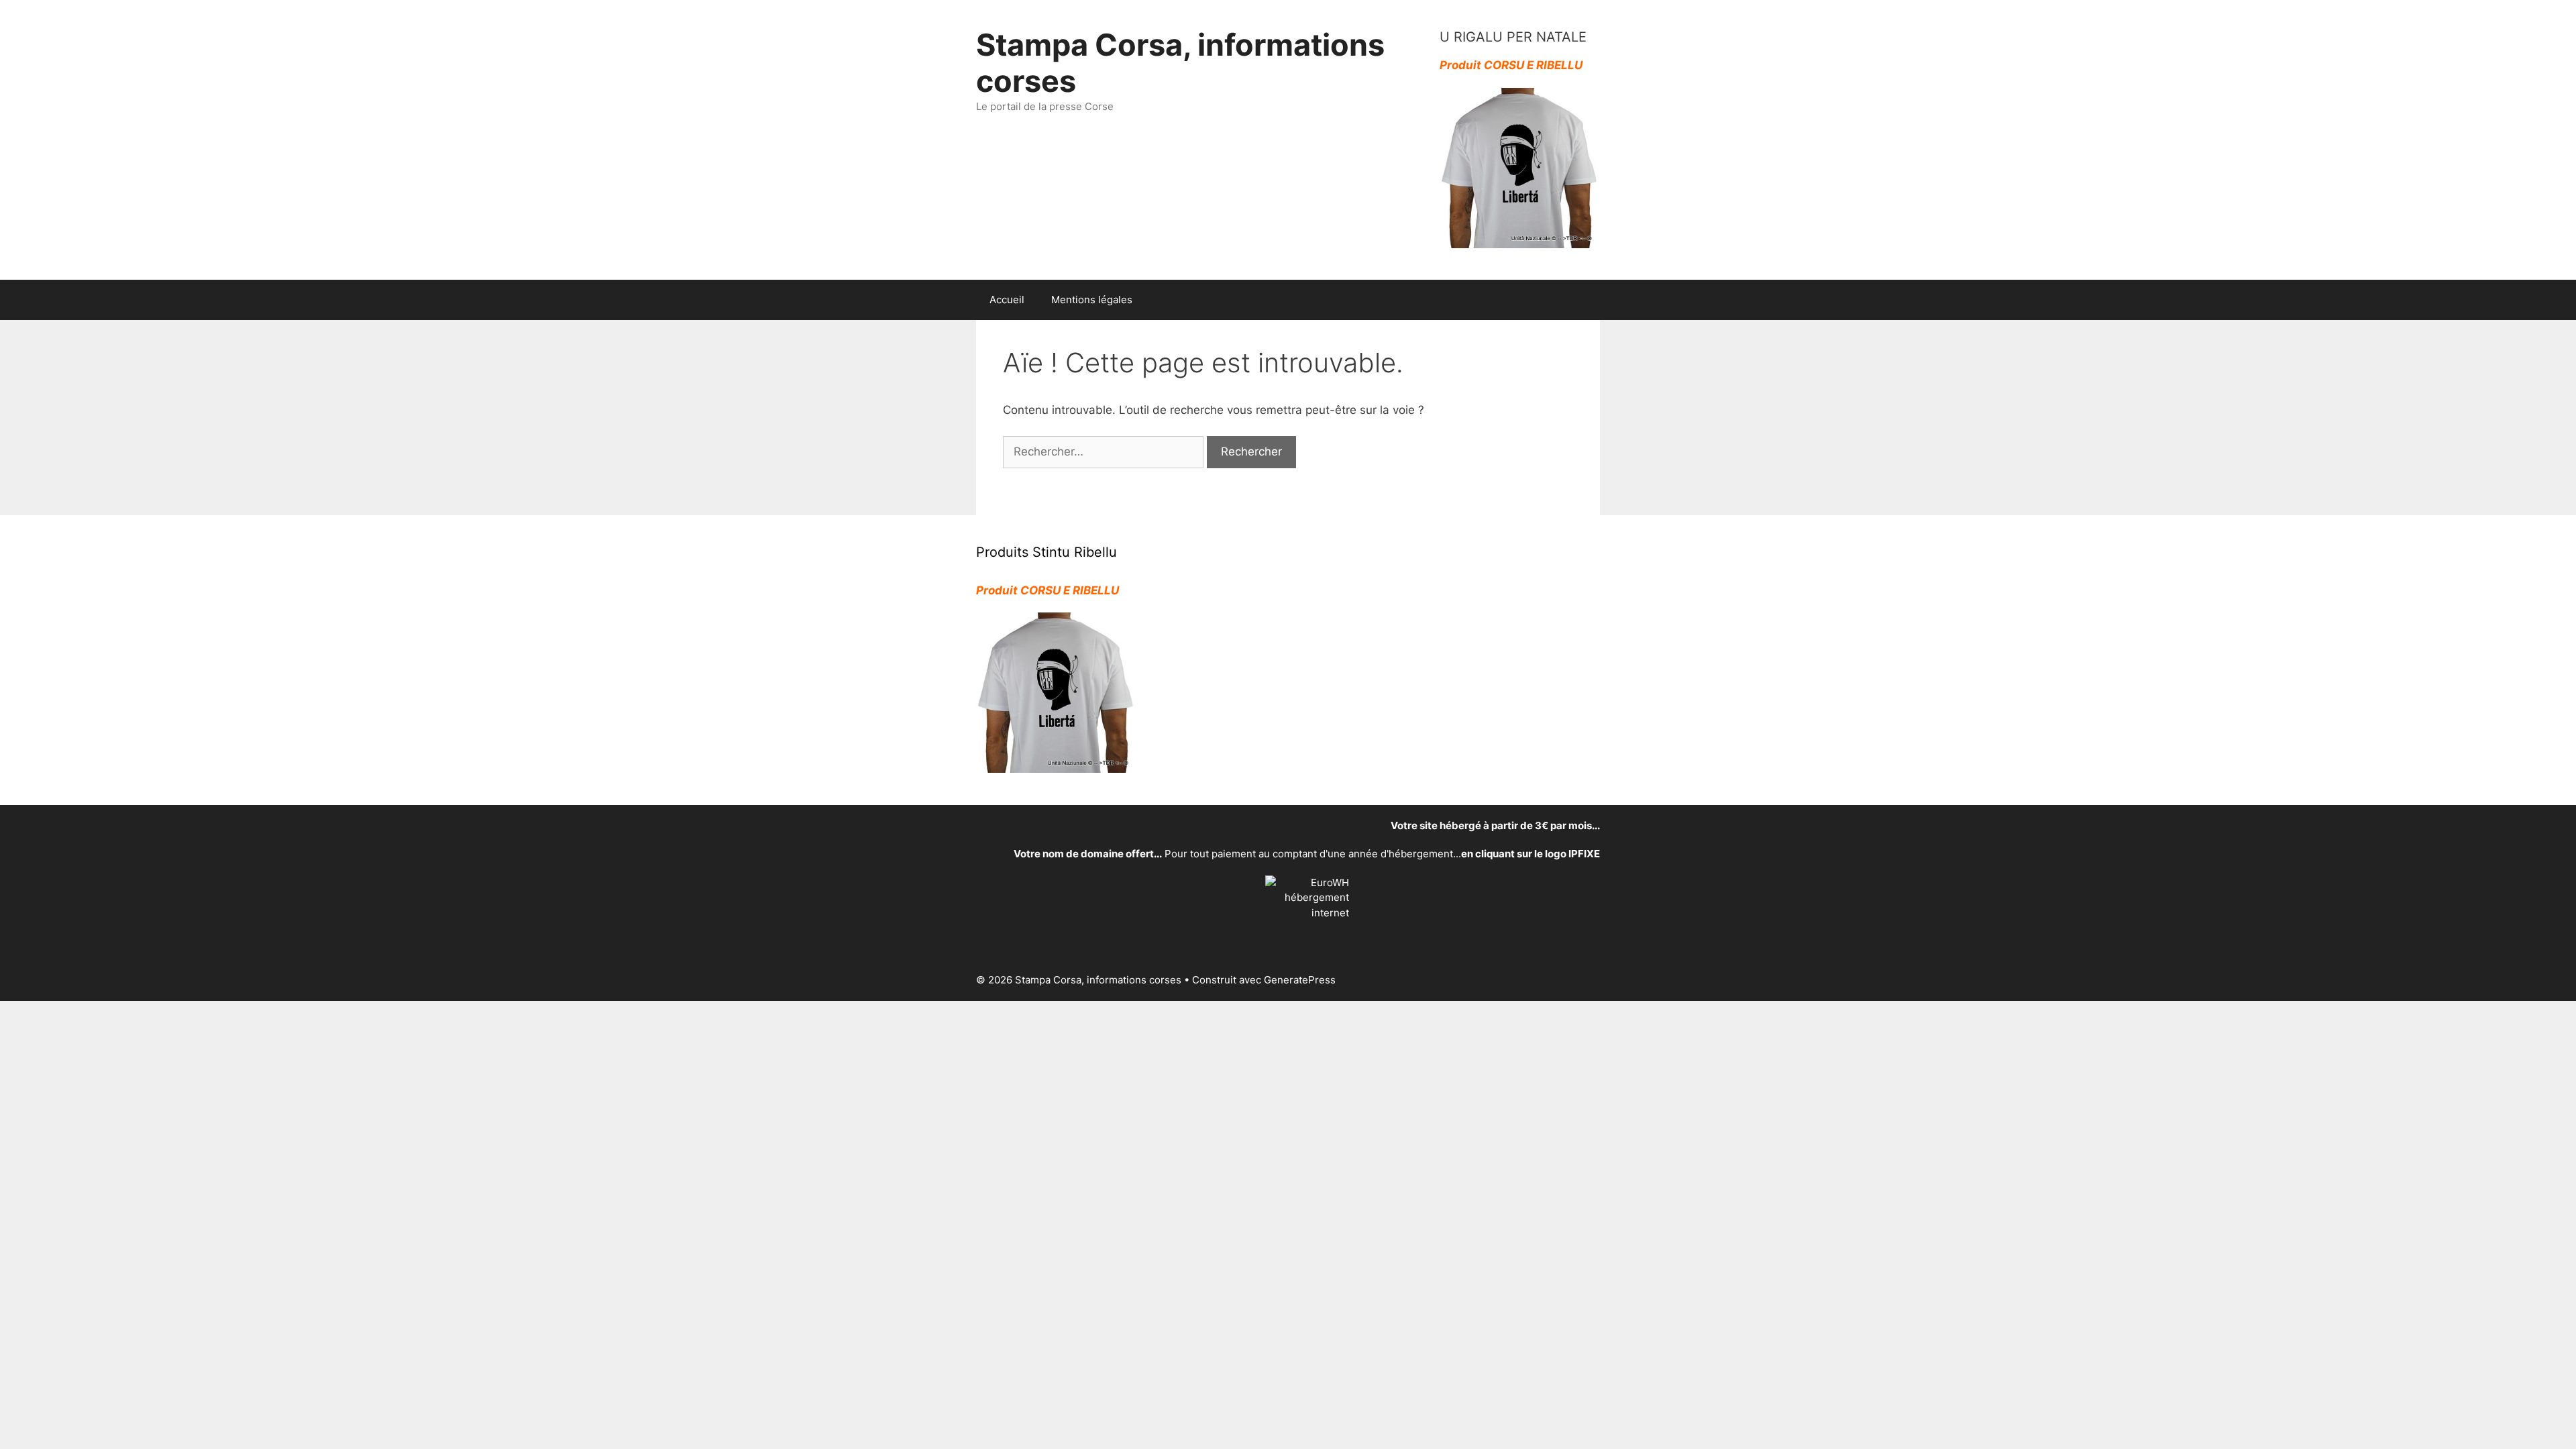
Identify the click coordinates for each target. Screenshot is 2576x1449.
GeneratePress (1300, 980)
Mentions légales (1092, 300)
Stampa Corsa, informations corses (1180, 63)
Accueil (1007, 300)
